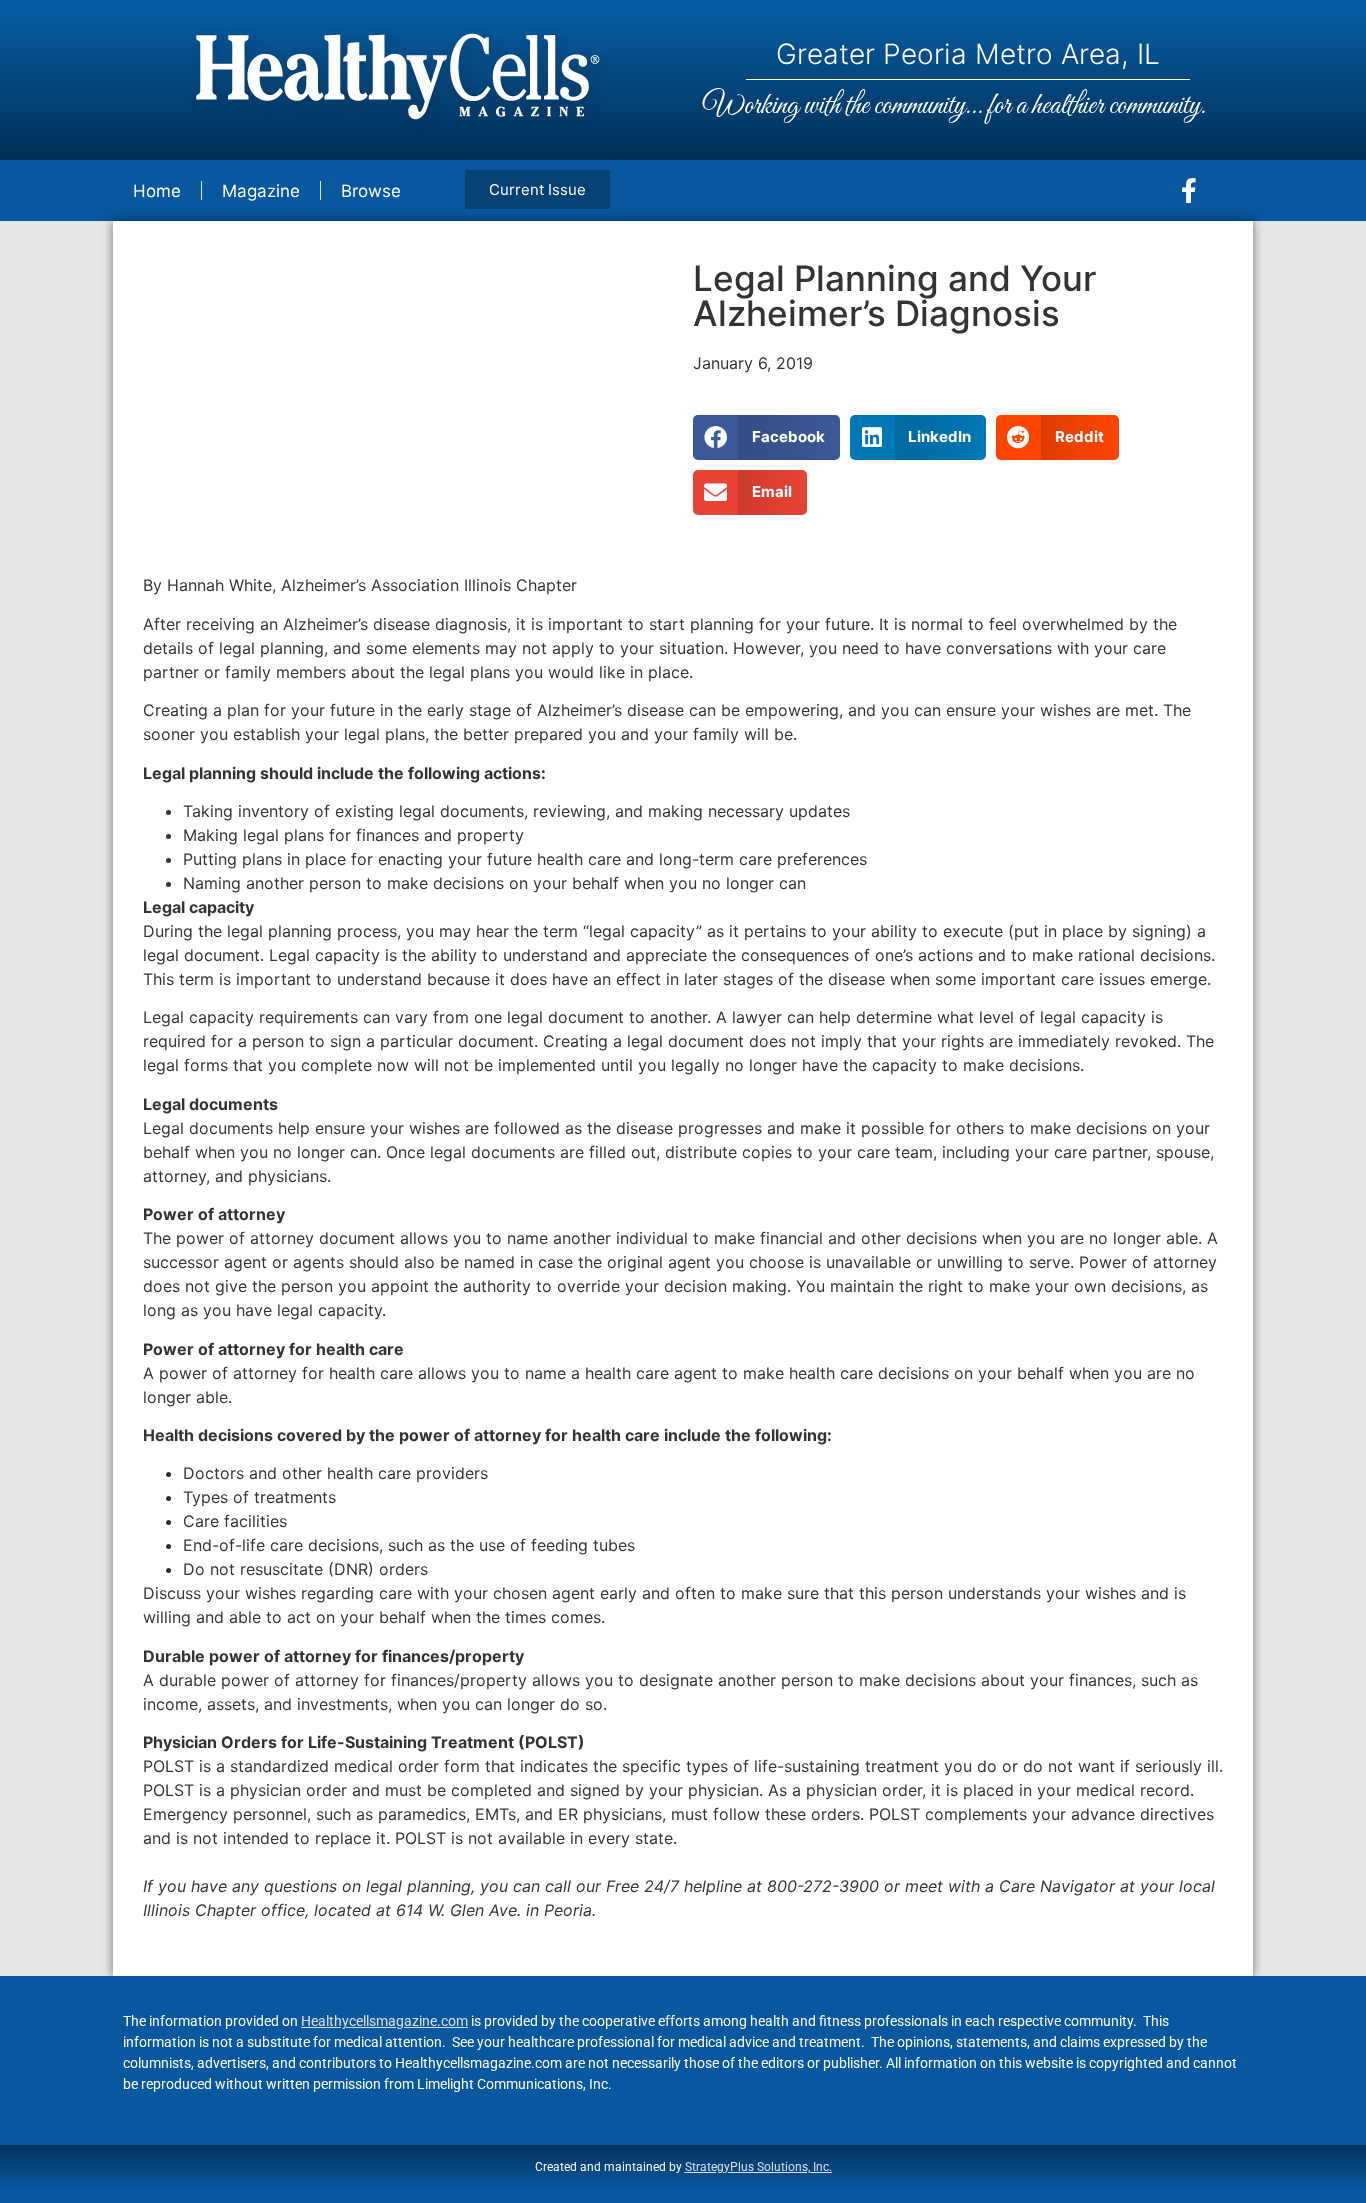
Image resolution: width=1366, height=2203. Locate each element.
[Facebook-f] (1189, 191)
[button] (766, 437)
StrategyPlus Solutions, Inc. (758, 2167)
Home (157, 191)
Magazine (261, 191)
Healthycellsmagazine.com (384, 2021)
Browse (371, 191)
